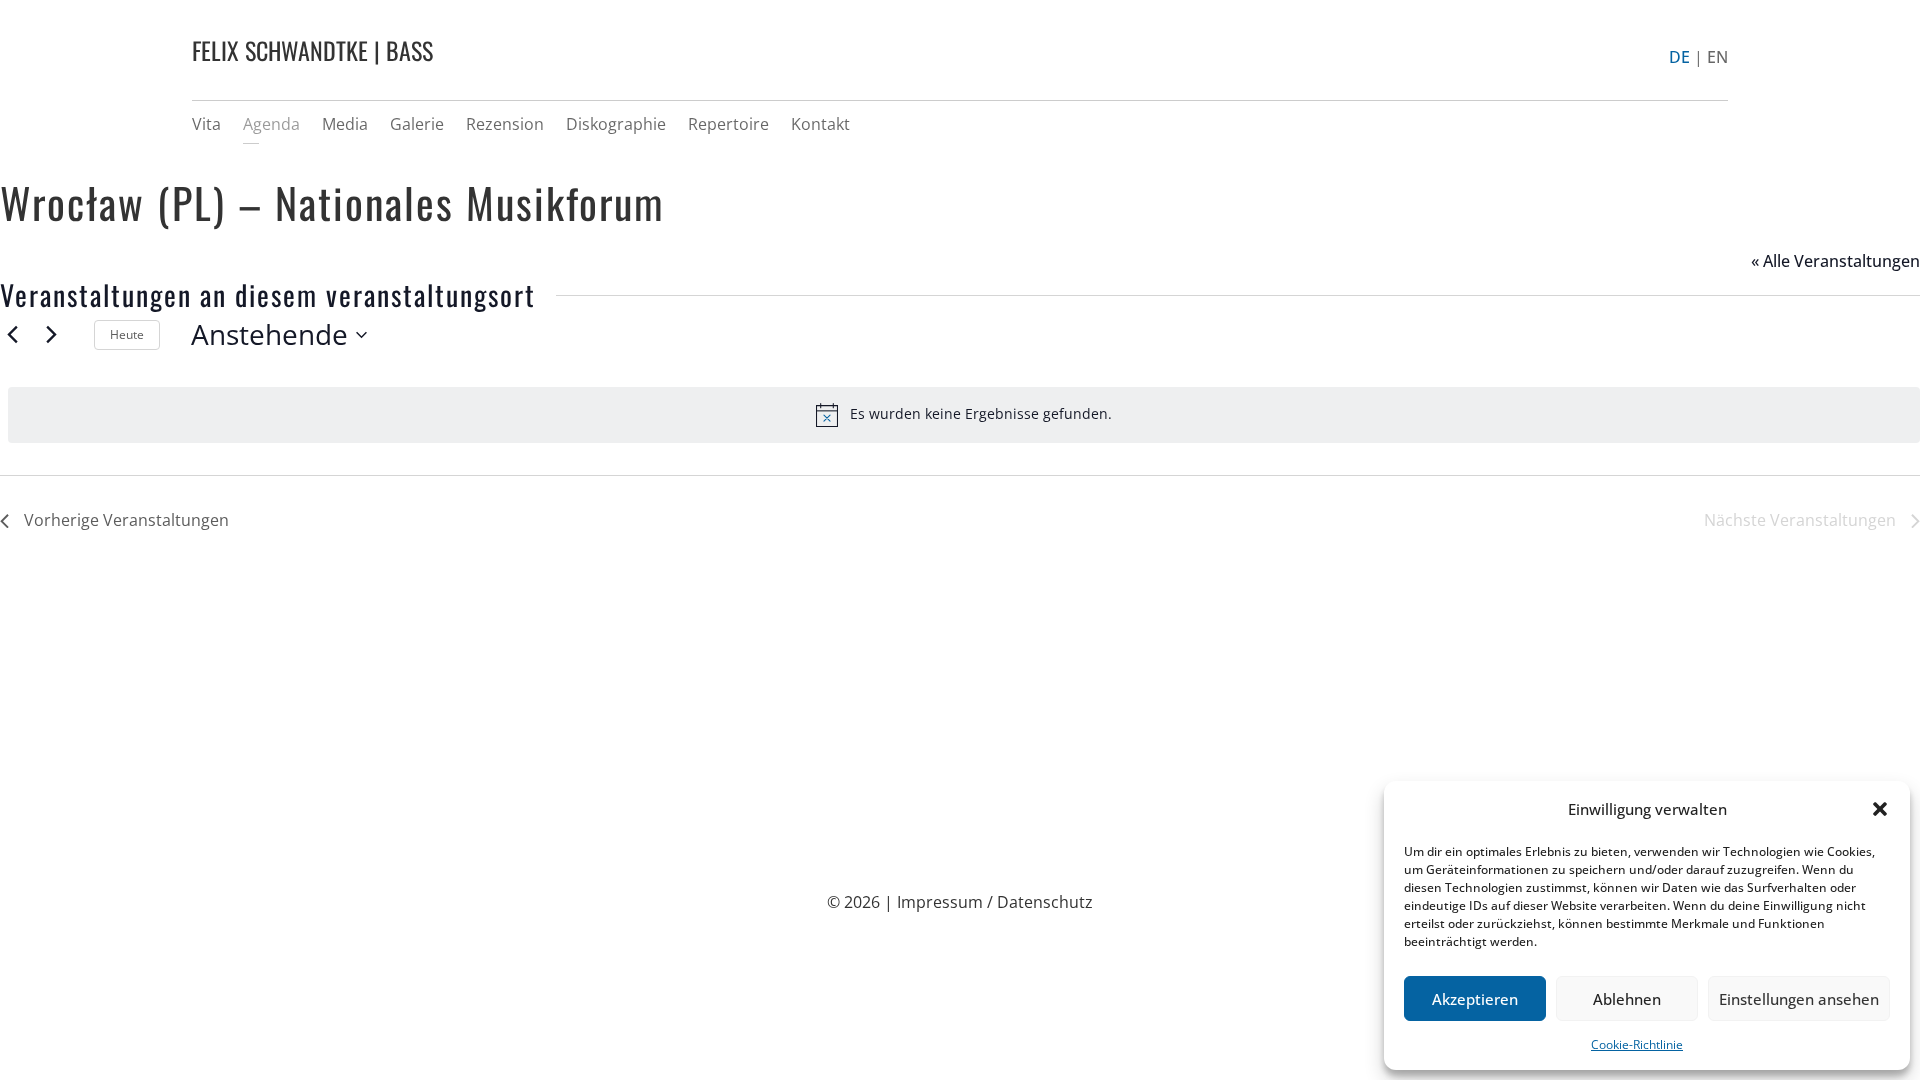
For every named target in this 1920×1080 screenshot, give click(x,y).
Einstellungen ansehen (1799, 999)
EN (1717, 57)
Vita (206, 124)
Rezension (505, 124)
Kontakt (820, 124)
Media (345, 124)
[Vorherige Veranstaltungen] (12, 335)
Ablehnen (1627, 999)
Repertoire (728, 124)
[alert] (964, 415)
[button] (1880, 809)
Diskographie (616, 124)
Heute (127, 334)
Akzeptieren (1475, 999)
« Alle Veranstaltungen (1835, 261)
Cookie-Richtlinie (1637, 1044)
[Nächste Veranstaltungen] (51, 335)
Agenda (271, 124)
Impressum (940, 902)
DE (1679, 57)
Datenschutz (1045, 902)
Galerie (417, 124)
